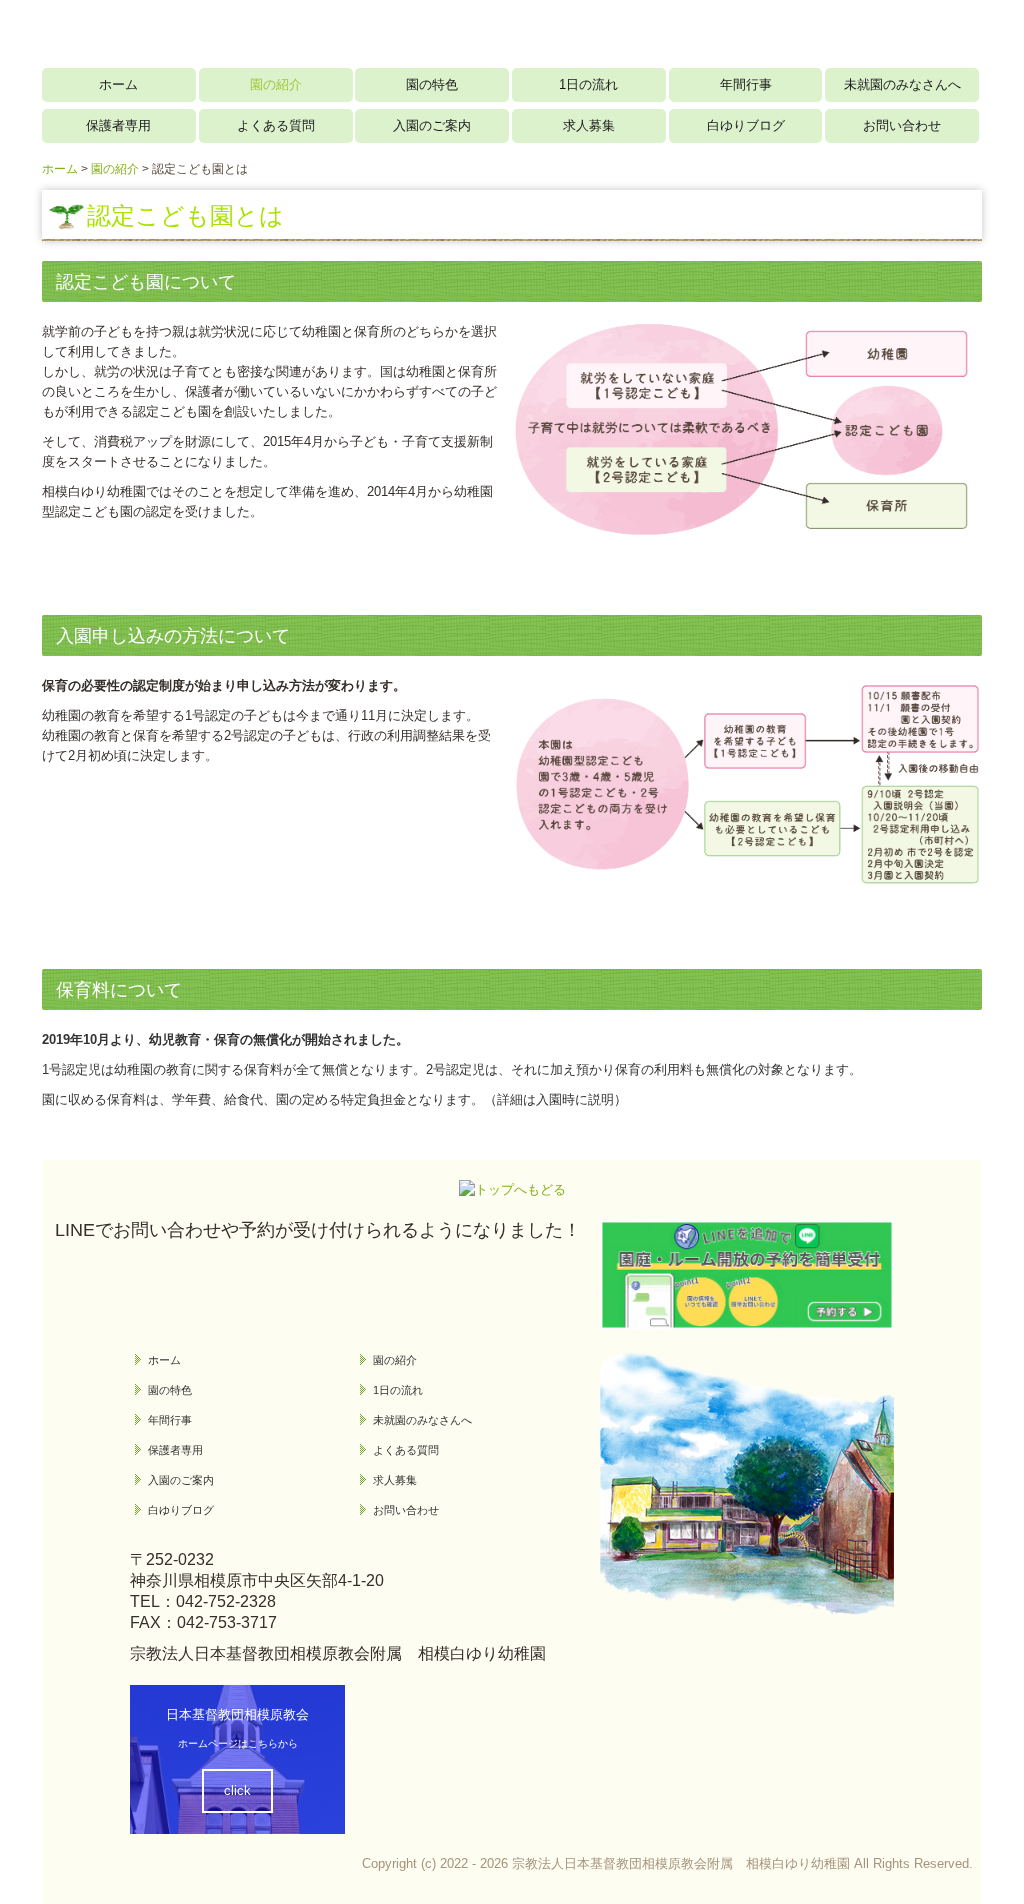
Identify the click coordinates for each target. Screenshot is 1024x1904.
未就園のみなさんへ (902, 84)
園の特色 (432, 84)
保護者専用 (118, 125)
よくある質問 (276, 125)
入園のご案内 (432, 125)
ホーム (118, 84)
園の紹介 (276, 84)
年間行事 (746, 84)
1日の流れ (588, 84)
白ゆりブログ (746, 125)
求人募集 (589, 125)
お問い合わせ (902, 125)
